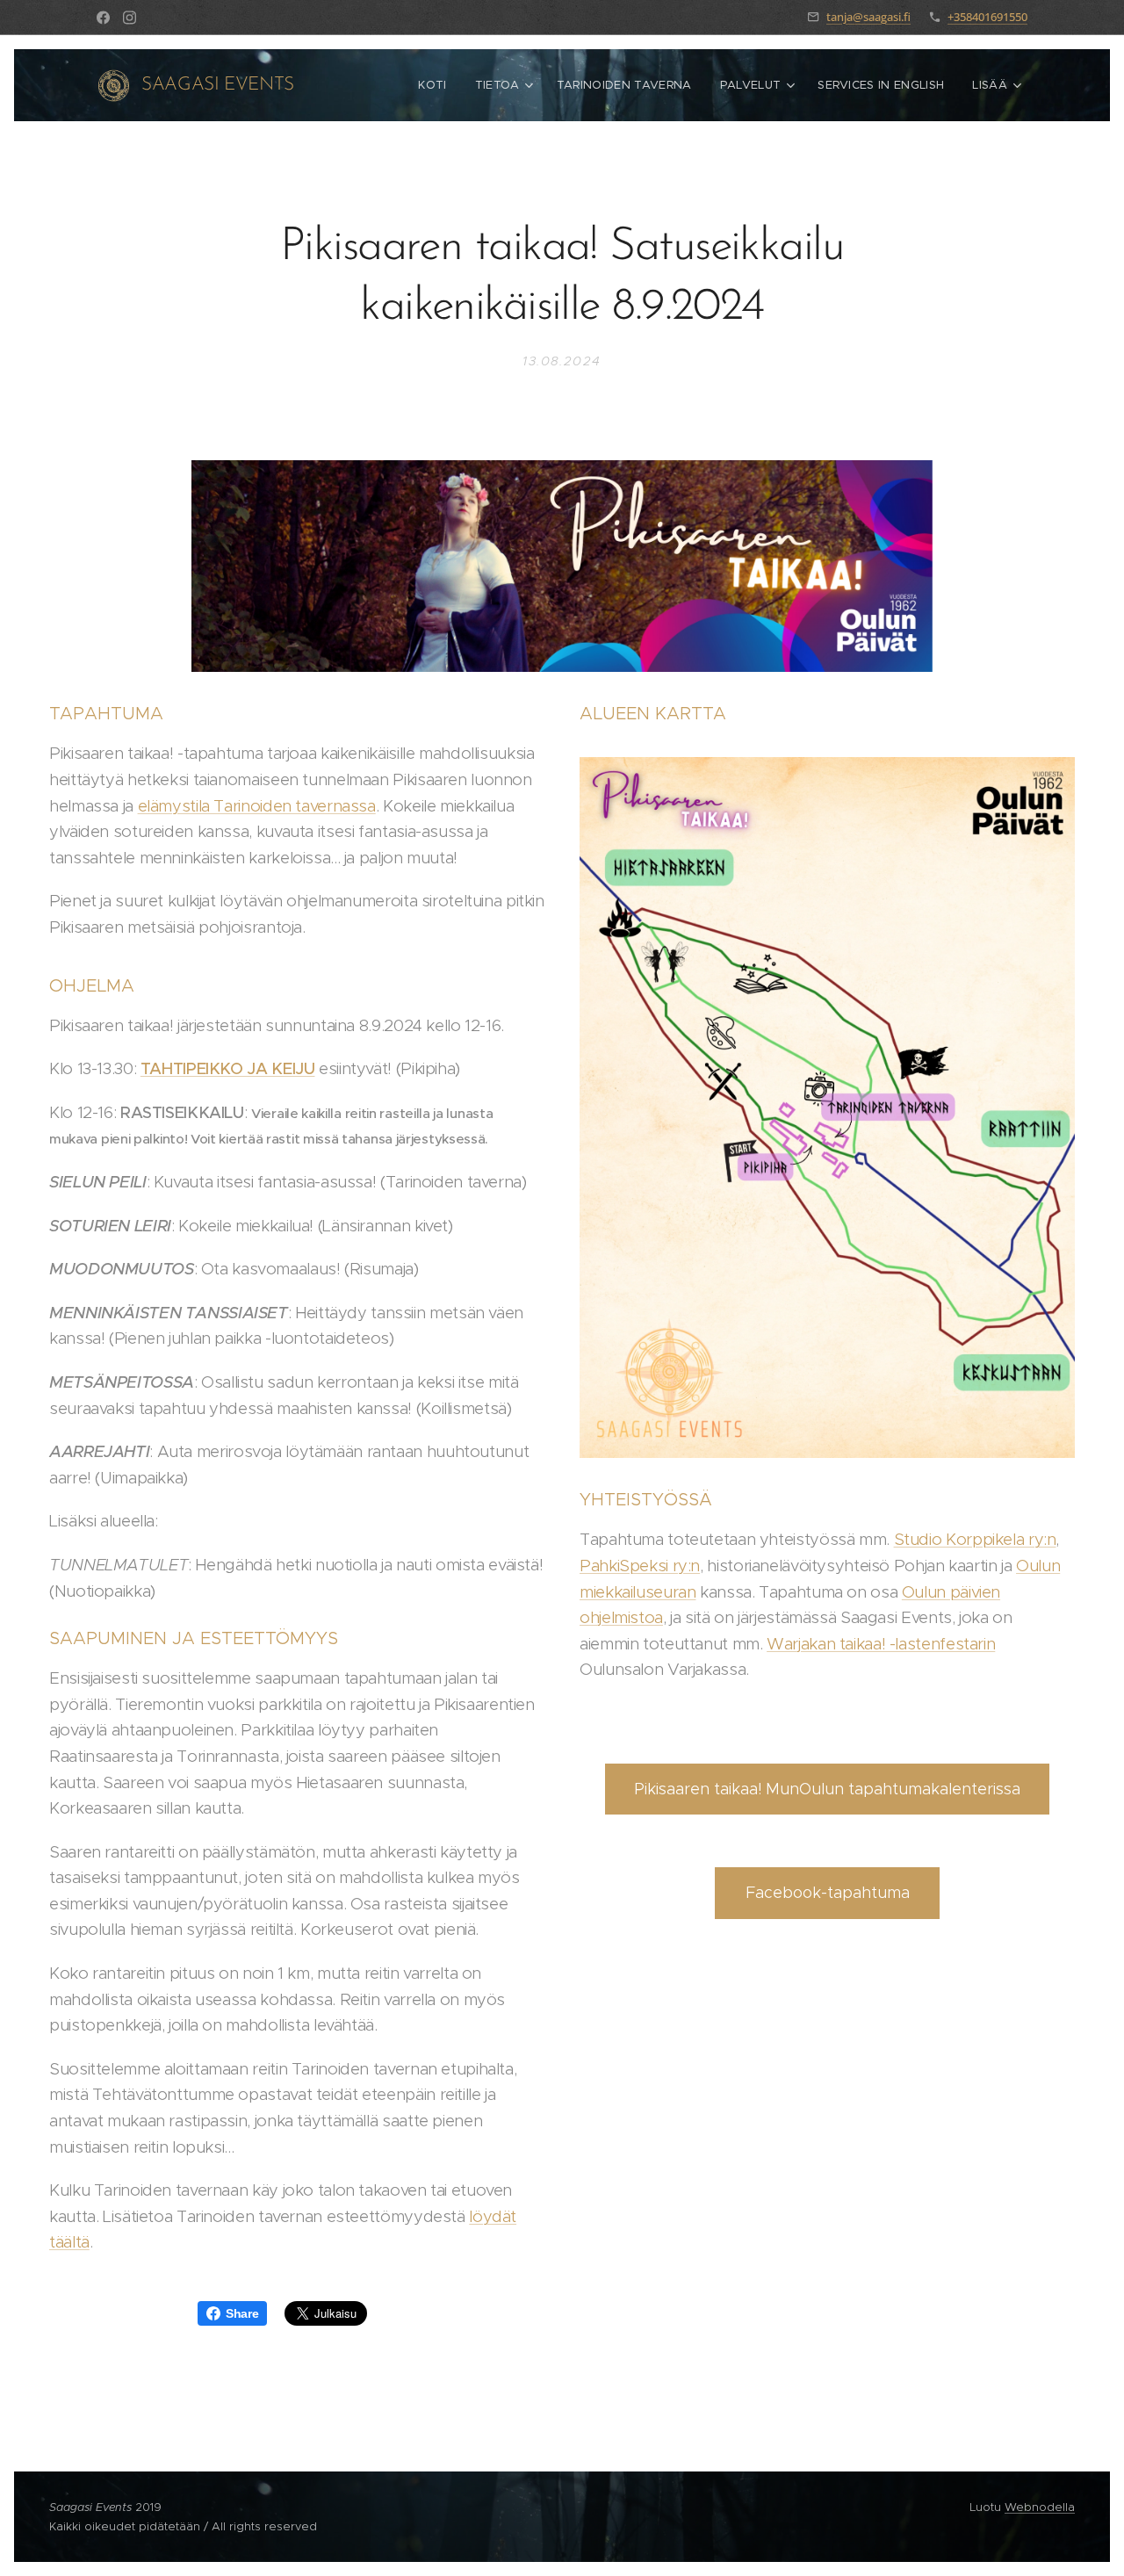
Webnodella (1040, 2507)
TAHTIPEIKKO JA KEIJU (228, 1068)
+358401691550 (987, 17)
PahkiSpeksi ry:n (640, 1566)
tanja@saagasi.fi (868, 17)
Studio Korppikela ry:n (975, 1539)
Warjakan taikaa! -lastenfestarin (881, 1644)
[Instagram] (130, 18)
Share (242, 2313)
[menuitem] (437, 85)
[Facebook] (103, 18)
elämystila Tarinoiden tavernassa (257, 806)
